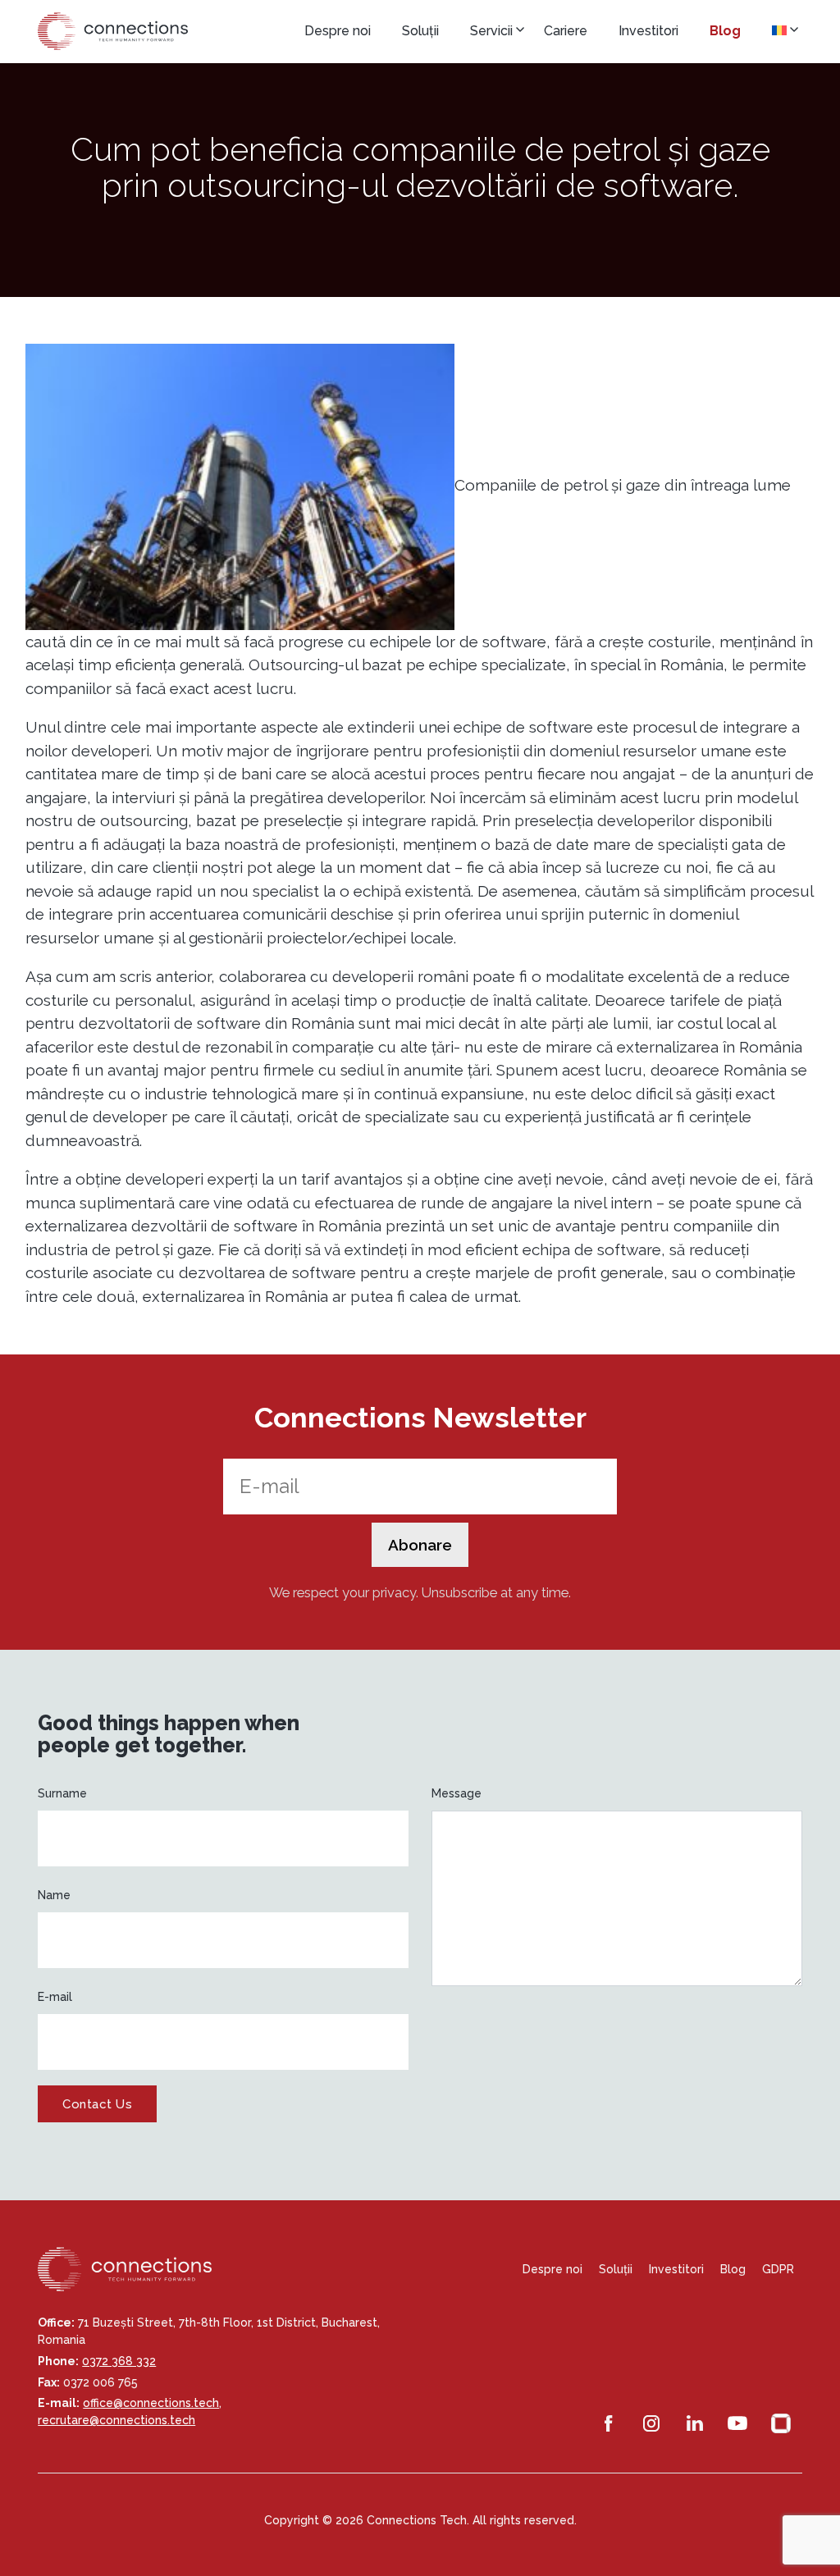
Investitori (648, 31)
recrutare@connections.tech (116, 2420)
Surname (62, 1793)
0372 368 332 (119, 2361)
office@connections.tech (151, 2403)
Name (54, 1895)
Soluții (420, 31)
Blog (725, 31)
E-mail (55, 1997)
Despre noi (338, 31)
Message (457, 1793)
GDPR (778, 2269)
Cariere (566, 31)
